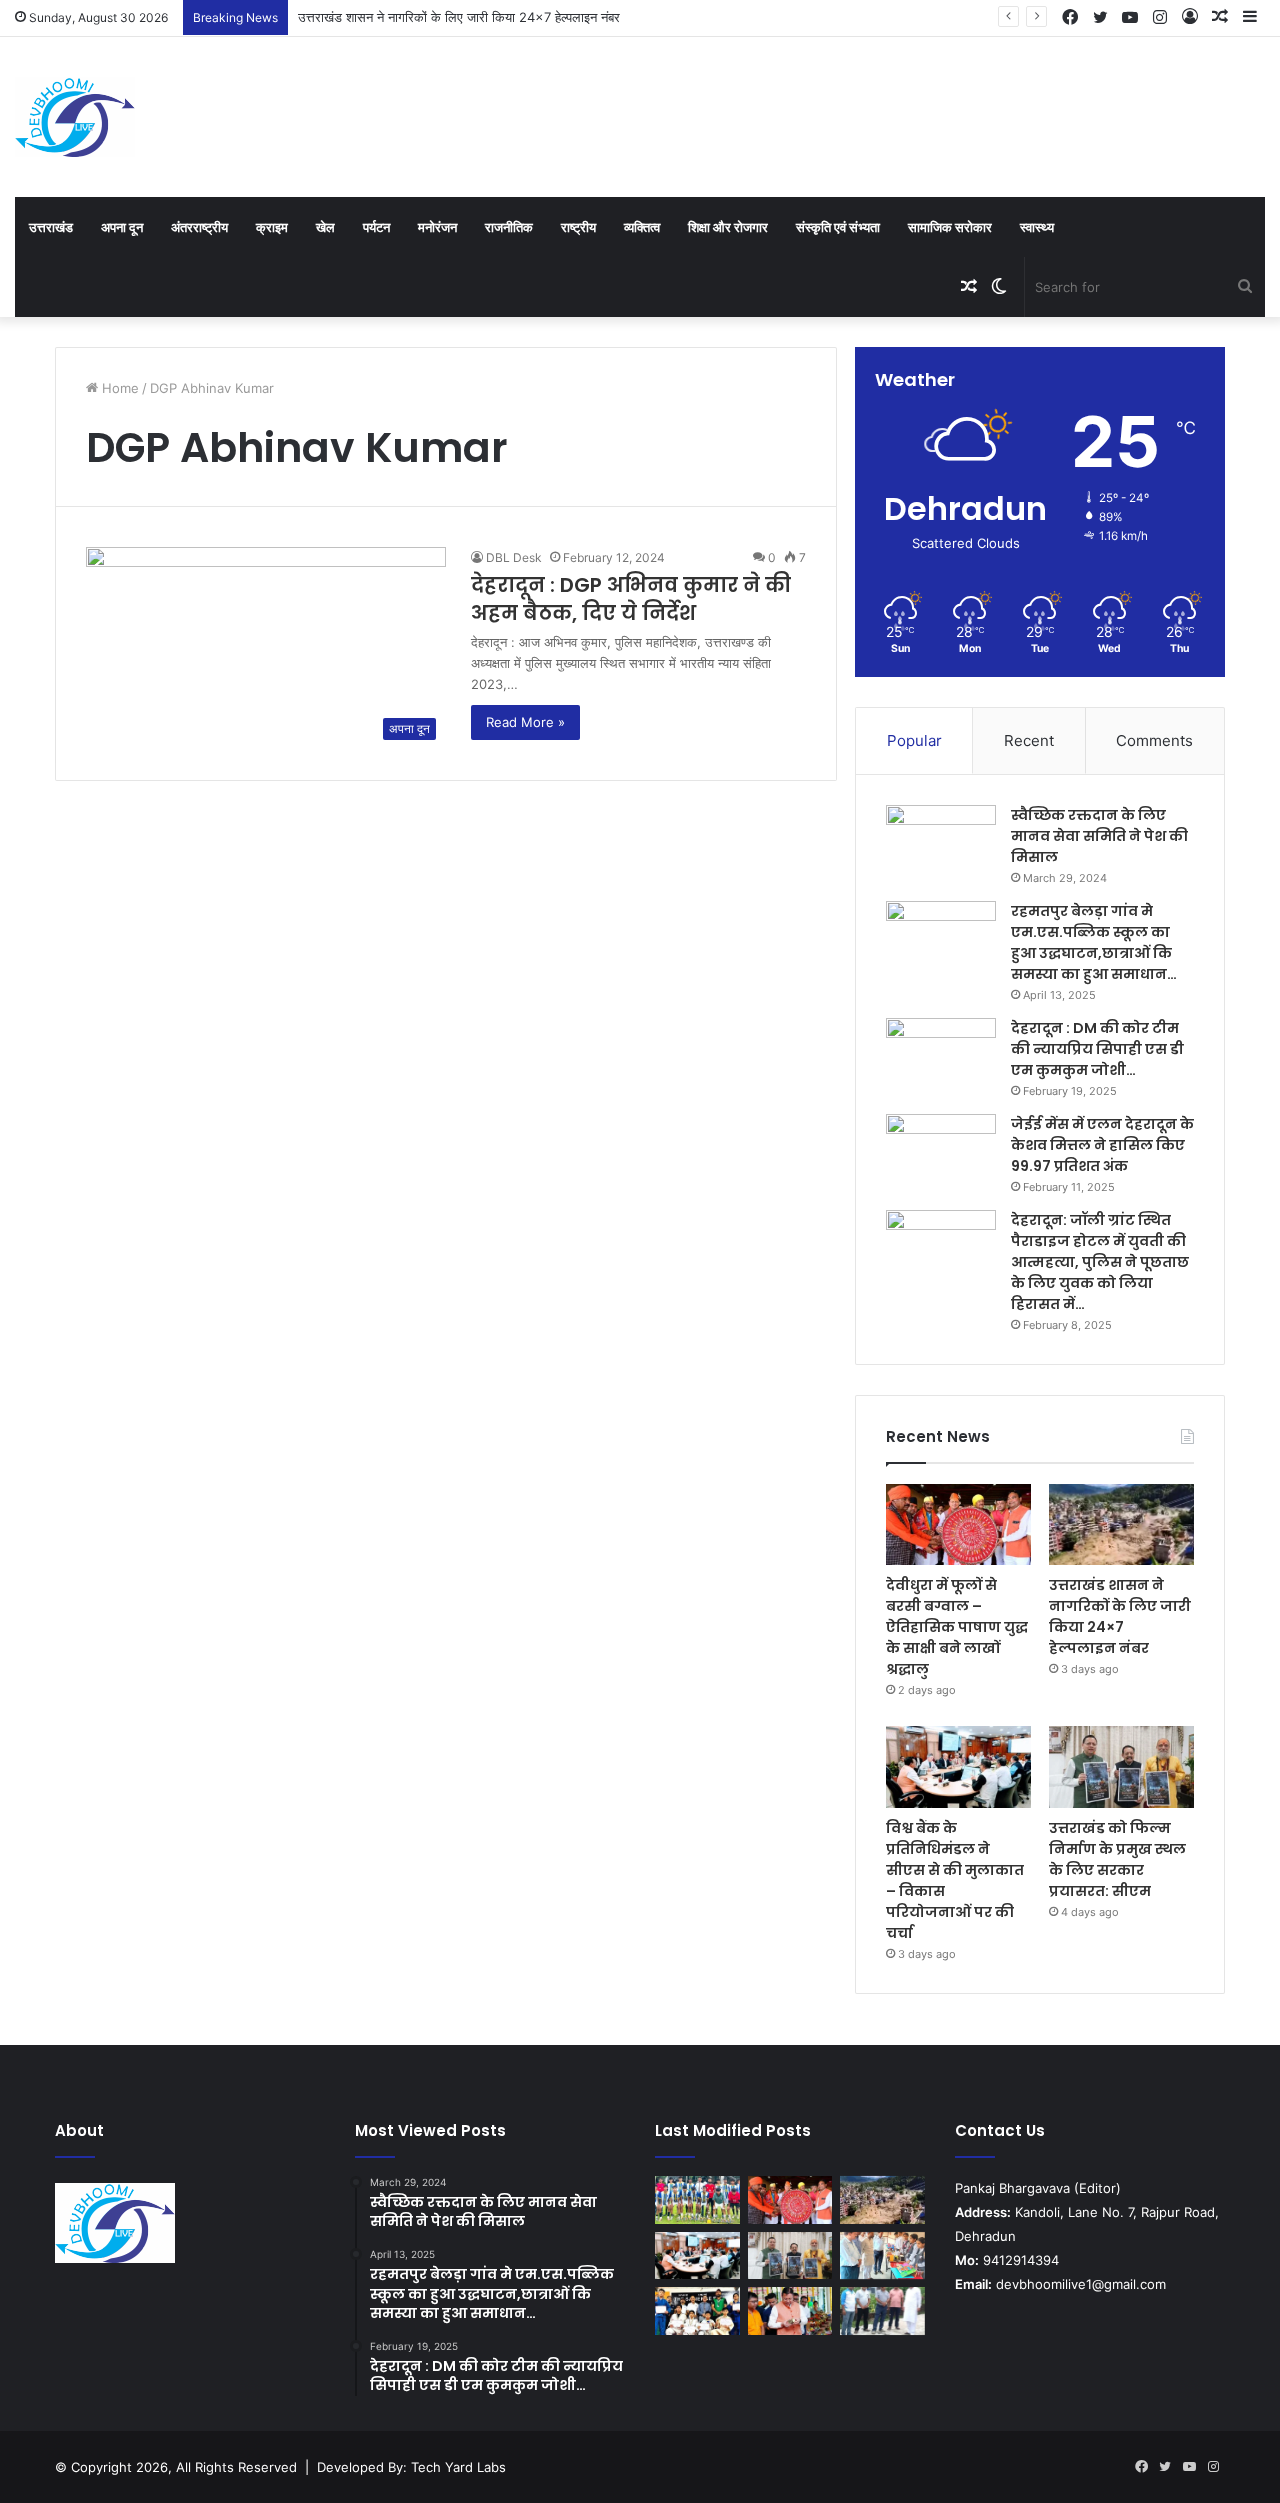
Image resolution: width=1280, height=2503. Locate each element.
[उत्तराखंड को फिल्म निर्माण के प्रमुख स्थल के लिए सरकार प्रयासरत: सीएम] (1121, 1767)
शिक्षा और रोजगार (728, 227)
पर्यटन (376, 227)
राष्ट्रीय (578, 227)
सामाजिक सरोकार (950, 227)
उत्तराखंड (51, 227)
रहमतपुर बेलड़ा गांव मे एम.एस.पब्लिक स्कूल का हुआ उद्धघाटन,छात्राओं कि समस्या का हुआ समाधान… (1094, 942)
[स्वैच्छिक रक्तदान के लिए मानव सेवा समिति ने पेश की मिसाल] (941, 842)
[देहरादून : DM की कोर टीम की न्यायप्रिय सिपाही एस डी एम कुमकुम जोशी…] (941, 1055)
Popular (914, 740)
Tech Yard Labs (458, 2467)
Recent (1029, 740)
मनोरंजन (437, 227)
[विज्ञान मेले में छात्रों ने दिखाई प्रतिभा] (882, 2256)
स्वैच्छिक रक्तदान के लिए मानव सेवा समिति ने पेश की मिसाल (1099, 836)
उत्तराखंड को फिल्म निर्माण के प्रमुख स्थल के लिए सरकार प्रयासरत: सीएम (1117, 1859)
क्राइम (272, 227)
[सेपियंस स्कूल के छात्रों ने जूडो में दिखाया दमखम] (697, 2311)
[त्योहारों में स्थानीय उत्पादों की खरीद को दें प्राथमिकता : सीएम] (790, 2311)
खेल (325, 227)
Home (118, 388)
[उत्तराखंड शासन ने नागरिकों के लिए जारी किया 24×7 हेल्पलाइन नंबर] (1121, 1525)
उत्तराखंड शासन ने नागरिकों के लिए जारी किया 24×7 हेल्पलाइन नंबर (459, 17)
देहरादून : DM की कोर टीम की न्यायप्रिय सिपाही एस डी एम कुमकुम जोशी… (1097, 1049)
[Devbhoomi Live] (75, 117)
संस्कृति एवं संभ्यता (838, 227)
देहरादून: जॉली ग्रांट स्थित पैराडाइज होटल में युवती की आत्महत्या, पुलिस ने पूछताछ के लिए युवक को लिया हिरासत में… (1100, 1262)
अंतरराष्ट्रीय (199, 227)
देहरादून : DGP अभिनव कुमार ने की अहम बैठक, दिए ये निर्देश (631, 599)
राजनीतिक (509, 227)
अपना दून (122, 227)
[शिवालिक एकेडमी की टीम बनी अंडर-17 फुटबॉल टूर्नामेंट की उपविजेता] (697, 2200)
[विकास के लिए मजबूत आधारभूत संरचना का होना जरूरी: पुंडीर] (882, 2311)
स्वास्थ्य (1037, 227)
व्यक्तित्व (642, 227)
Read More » (525, 722)
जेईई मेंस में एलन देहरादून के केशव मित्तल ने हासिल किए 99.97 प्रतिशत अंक (1102, 1145)
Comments (1154, 740)
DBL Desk (514, 557)
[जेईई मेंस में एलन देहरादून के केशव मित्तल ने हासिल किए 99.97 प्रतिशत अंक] (941, 1151)
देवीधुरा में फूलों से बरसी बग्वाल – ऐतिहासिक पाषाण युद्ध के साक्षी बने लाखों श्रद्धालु (957, 1627)
